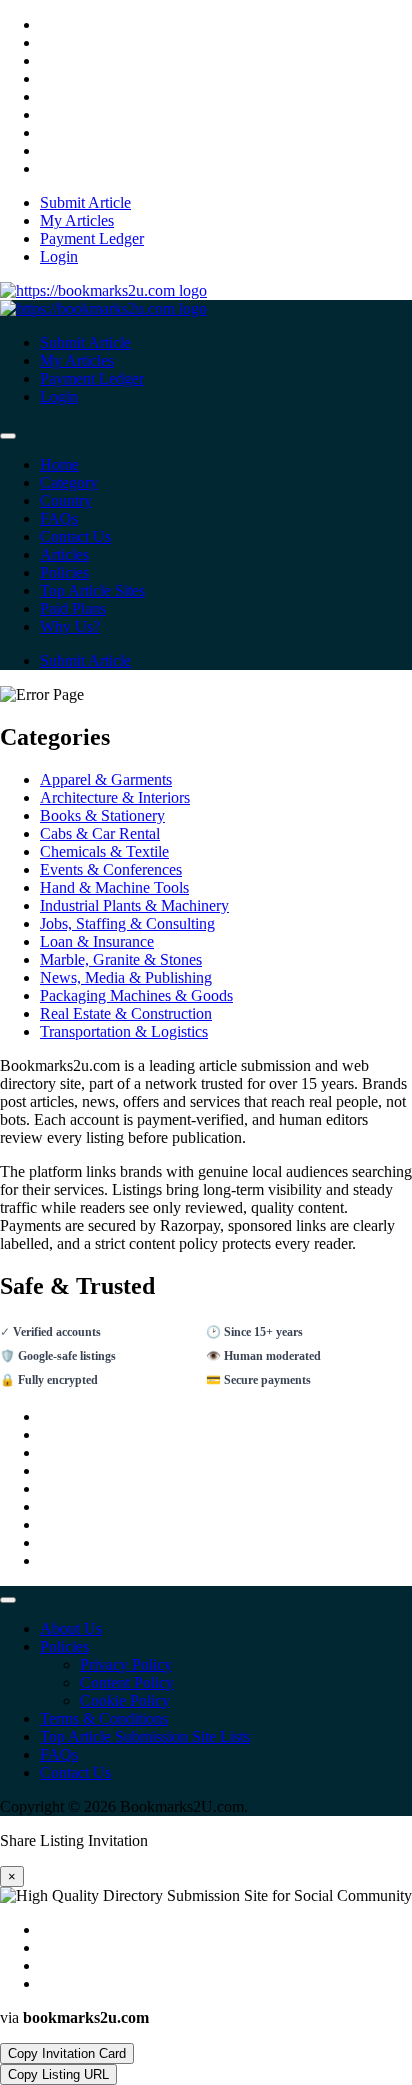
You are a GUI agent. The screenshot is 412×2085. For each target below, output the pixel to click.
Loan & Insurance (97, 941)
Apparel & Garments (106, 779)
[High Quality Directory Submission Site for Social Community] (103, 290)
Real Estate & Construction (126, 1013)
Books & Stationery (102, 815)
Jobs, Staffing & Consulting (127, 923)
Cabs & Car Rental (100, 833)
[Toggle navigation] (8, 436)
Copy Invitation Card (67, 2053)
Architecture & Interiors (115, 797)
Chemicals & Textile (104, 851)
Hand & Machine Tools (114, 887)
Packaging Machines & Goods (136, 995)
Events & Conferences (111, 869)
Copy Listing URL (58, 2074)
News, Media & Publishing (126, 977)
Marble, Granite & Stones (121, 959)
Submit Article (85, 660)
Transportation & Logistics (124, 1031)
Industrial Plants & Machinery (134, 905)
